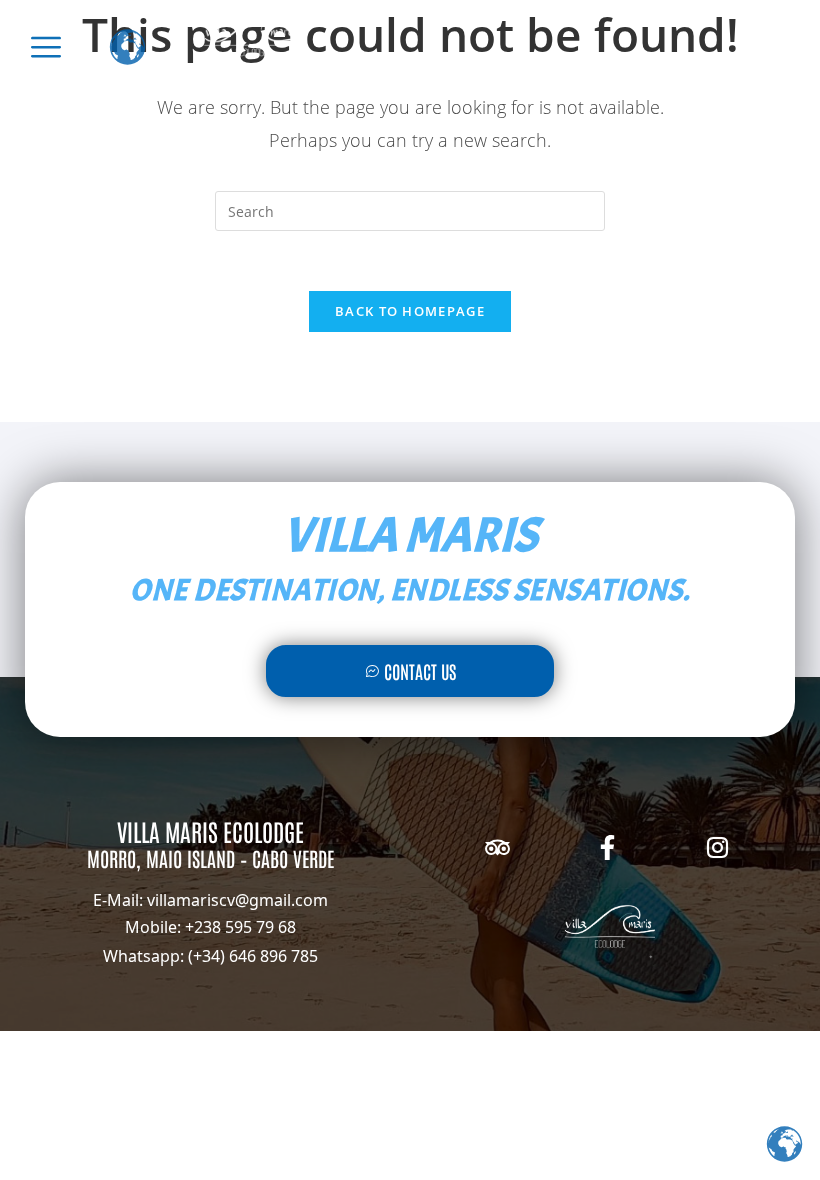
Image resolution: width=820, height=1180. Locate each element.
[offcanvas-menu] (46, 47)
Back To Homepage (410, 311)
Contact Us (420, 671)
